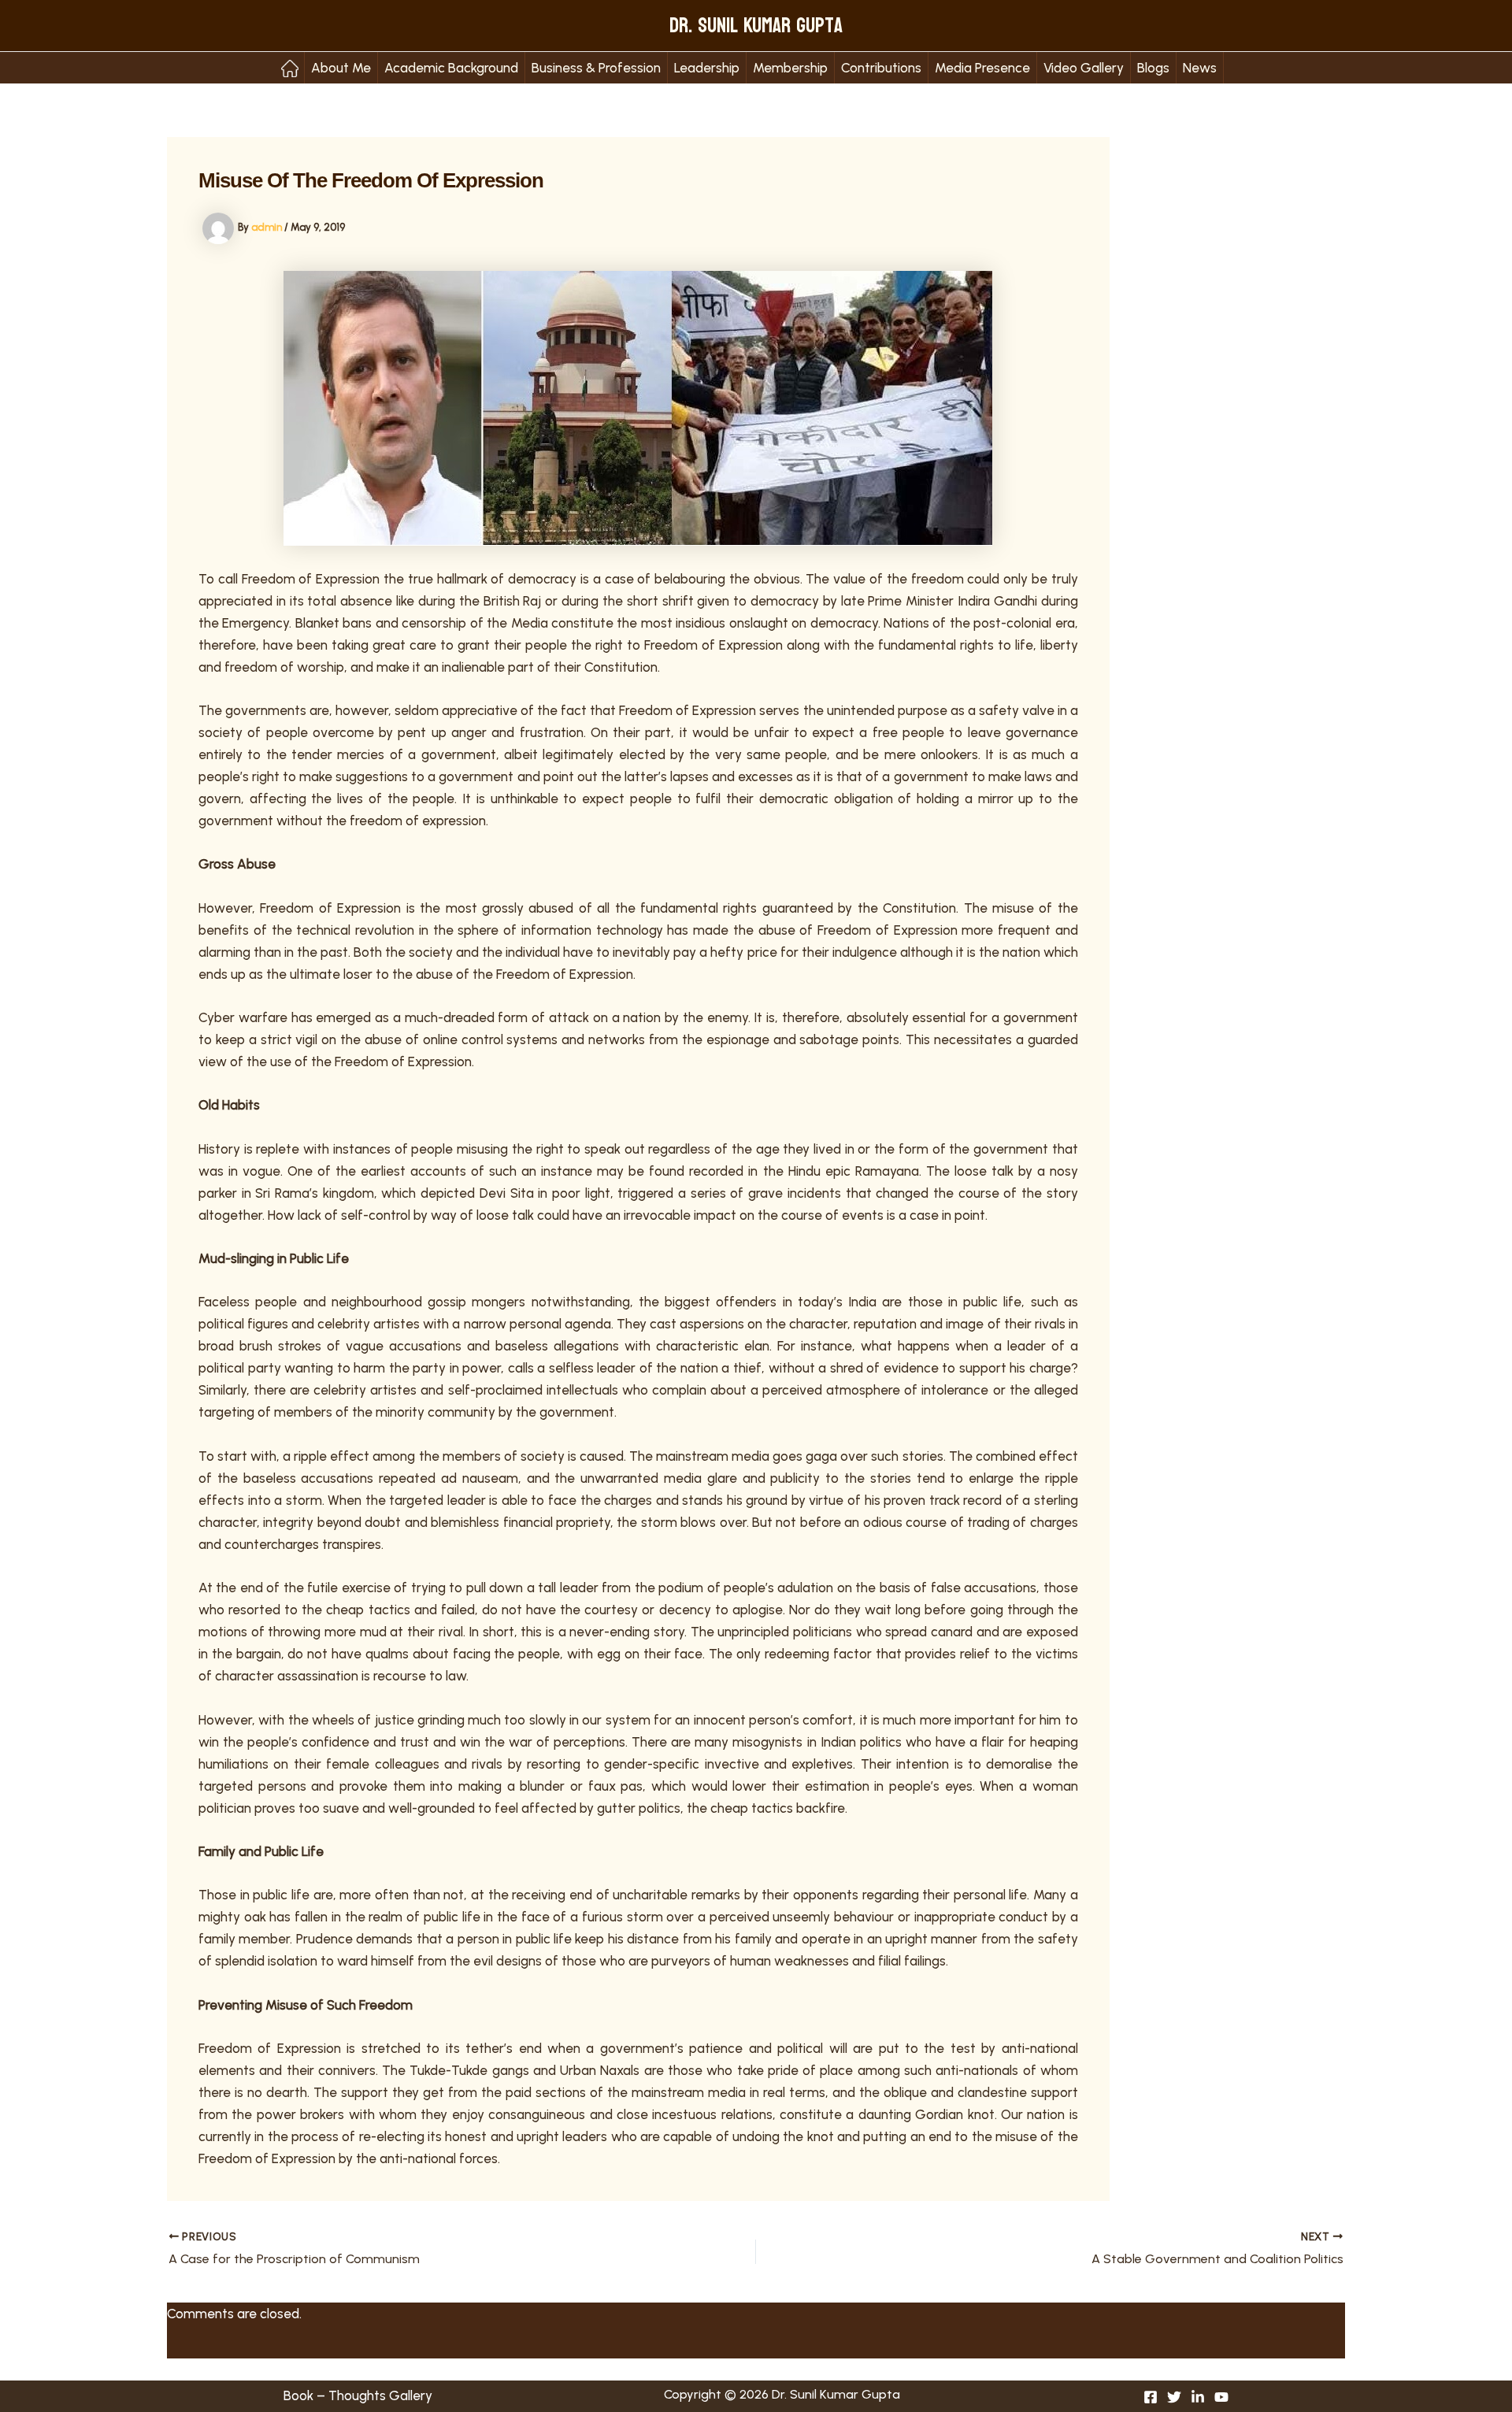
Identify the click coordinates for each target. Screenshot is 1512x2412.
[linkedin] (1198, 2397)
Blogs (1153, 68)
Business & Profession (596, 68)
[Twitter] (1174, 2397)
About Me (341, 68)
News (1200, 68)
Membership (790, 68)
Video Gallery (1084, 68)
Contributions (881, 68)
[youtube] (1221, 2397)
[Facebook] (1151, 2397)
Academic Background (451, 68)
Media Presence (982, 68)
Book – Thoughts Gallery (358, 2395)
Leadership (707, 68)
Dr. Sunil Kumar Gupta (756, 26)
